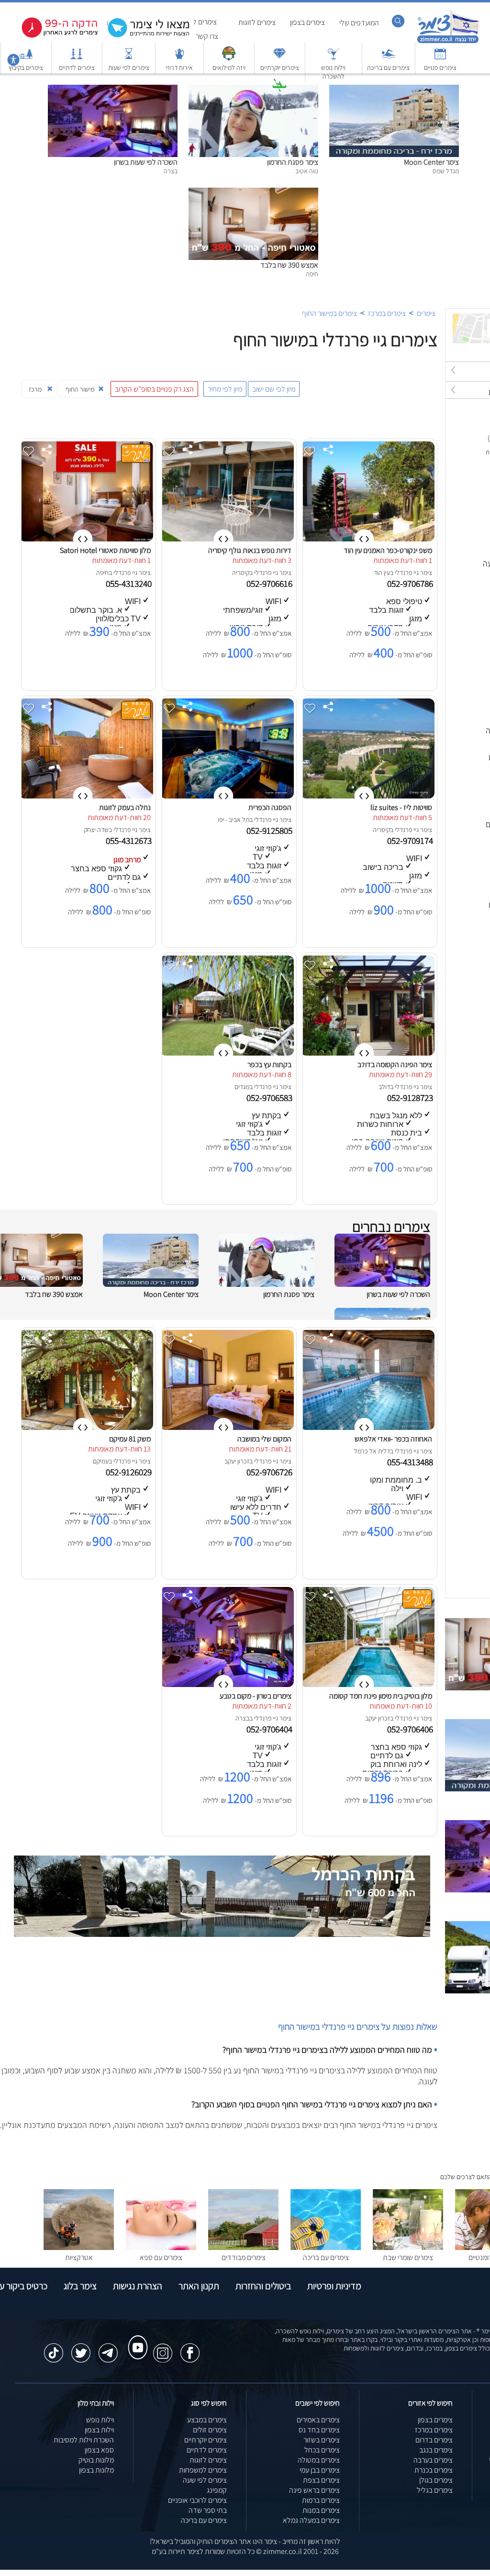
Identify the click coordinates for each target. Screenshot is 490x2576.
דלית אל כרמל (372, 1451)
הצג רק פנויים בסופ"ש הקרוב (154, 389)
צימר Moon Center (431, 162)
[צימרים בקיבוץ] (26, 58)
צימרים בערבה (433, 2460)
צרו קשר (207, 36)
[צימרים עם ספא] (161, 2247)
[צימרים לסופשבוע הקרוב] (53, 36)
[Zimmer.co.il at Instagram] (163, 2348)
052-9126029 (130, 1472)
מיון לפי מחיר (225, 389)
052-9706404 (270, 1729)
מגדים (242, 1087)
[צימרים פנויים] (440, 58)
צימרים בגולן (436, 2480)
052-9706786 (411, 584)
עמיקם (101, 1461)
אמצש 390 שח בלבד (289, 265)
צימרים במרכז (387, 313)
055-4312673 (130, 841)
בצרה (242, 1718)
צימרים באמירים (318, 2420)
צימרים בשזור (322, 2440)
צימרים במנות (321, 2510)
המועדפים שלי (359, 23)
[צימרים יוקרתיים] (279, 58)
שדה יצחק (96, 830)
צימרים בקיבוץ (26, 67)
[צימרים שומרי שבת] (408, 2247)
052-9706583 (270, 1098)
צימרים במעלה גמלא (311, 2520)
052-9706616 (270, 584)
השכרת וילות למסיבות (84, 2440)
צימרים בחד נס (319, 2430)
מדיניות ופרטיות (334, 2286)
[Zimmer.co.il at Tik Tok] (54, 2348)
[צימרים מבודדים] (243, 2247)
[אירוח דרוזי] (179, 58)
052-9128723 (411, 1098)
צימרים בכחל (322, 2450)
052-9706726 (270, 1472)
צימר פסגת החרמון (293, 162)
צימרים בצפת (321, 2480)
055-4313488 (411, 1462)
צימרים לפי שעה (205, 2480)
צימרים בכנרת (434, 2470)
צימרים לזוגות (257, 22)
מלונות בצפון (96, 2470)
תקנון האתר (199, 2286)
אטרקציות (280, 99)
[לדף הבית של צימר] (448, 42)
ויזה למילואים (229, 67)
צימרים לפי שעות (129, 67)
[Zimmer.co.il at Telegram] (108, 2348)
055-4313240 (130, 584)
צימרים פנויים (440, 67)
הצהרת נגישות (138, 2286)
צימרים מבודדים (244, 2257)
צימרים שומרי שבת (408, 2257)
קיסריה (241, 573)
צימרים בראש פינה (314, 2490)
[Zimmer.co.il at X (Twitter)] (81, 2348)
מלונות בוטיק (96, 2460)
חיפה (102, 573)
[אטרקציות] (279, 90)
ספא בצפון (99, 2450)
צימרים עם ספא (161, 2257)
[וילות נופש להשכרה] (334, 58)
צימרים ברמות (321, 2500)
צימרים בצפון (307, 22)
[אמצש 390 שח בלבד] (253, 193)
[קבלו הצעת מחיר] (144, 36)
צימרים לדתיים (77, 67)
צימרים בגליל (435, 2490)
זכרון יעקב (237, 1461)
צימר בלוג (80, 2286)
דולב (384, 1087)
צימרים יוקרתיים (280, 67)
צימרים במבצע (207, 2420)
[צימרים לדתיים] (77, 58)
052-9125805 (270, 831)
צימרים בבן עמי (320, 2470)
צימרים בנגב (436, 2450)
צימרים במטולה (319, 2460)
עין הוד (382, 573)
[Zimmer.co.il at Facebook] (190, 2348)
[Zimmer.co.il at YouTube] (135, 2339)
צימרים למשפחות (203, 2470)
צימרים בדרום (434, 2440)
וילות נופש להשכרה (333, 72)
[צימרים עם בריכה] (389, 58)
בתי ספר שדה (208, 2510)
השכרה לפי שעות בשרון (146, 162)
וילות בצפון (99, 2430)
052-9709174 (411, 841)
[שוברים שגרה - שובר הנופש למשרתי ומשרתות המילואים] (229, 58)
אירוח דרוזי (179, 67)
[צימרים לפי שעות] (129, 58)
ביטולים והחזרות (263, 2286)
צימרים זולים (210, 2430)
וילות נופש (100, 2420)
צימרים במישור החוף (329, 313)
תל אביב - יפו (234, 820)
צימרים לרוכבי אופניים (197, 2500)
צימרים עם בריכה (388, 67)
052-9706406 (411, 1729)
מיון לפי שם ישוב (274, 389)
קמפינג (217, 2490)
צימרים (426, 313)
